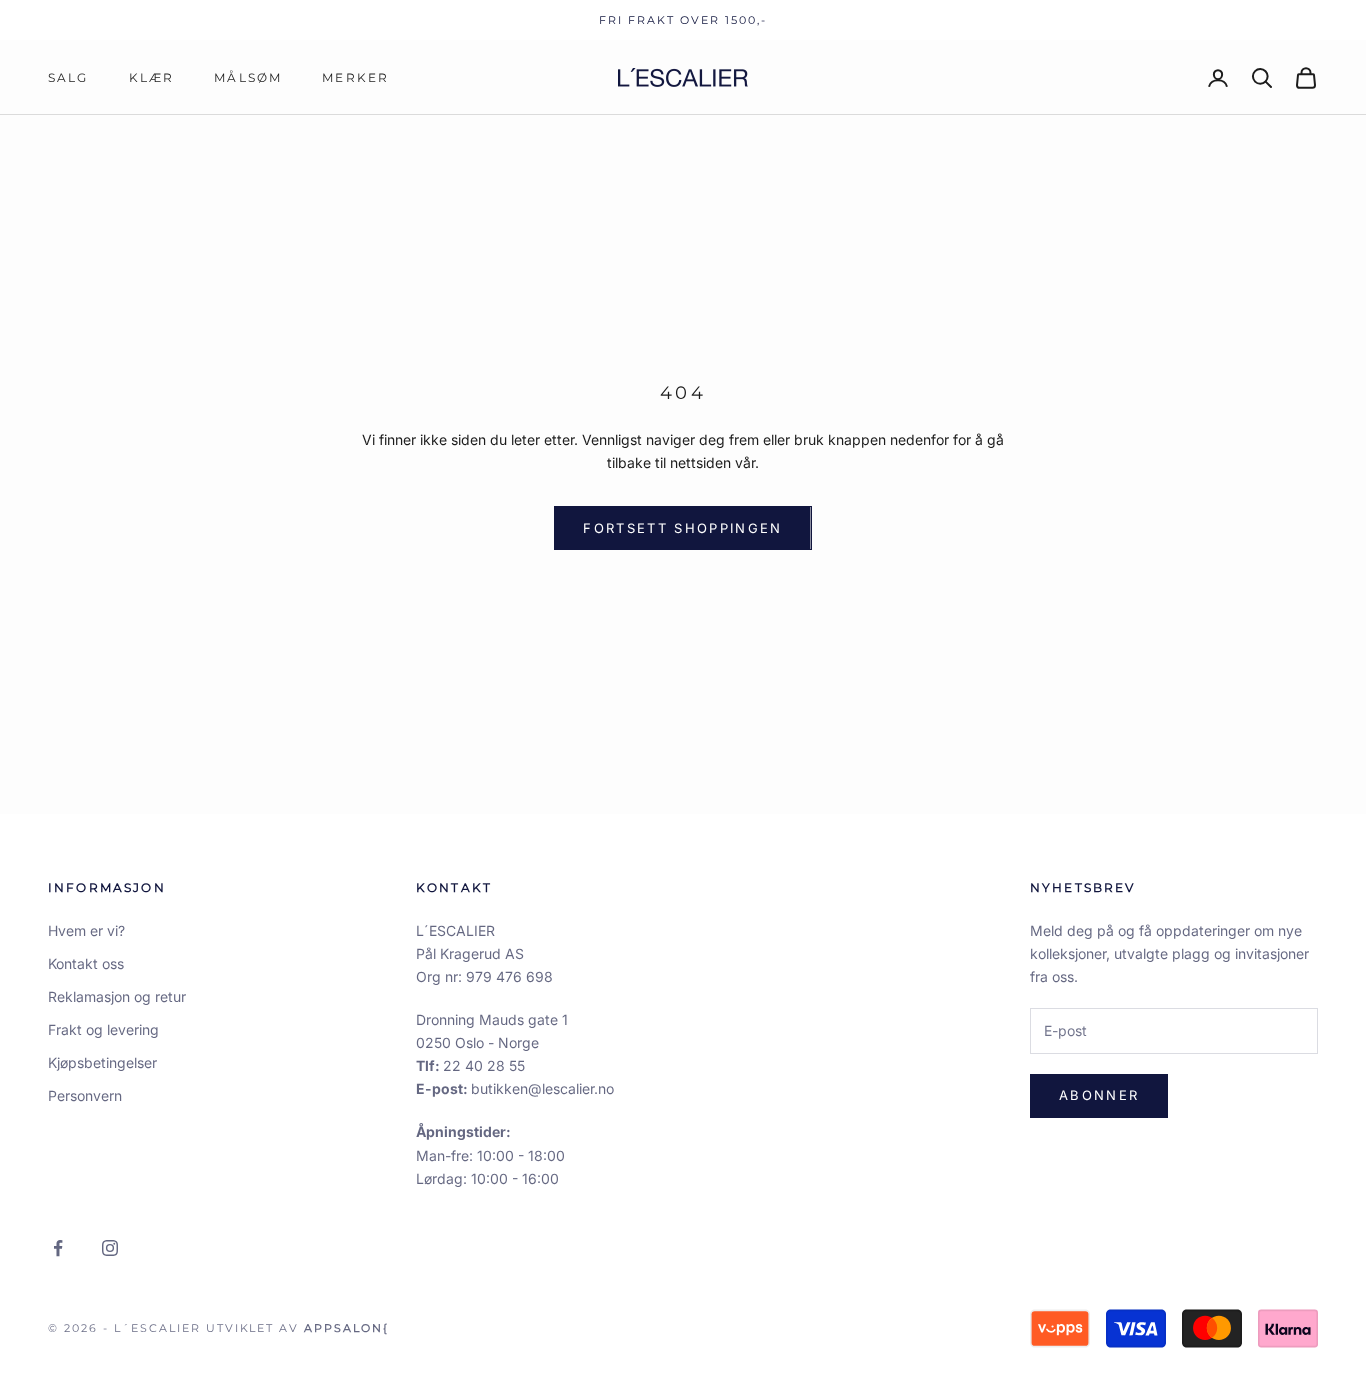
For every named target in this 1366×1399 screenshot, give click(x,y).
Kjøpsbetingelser (102, 1062)
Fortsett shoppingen (682, 528)
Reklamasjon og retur (117, 996)
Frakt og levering (103, 1029)
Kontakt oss (86, 963)
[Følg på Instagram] (110, 1248)
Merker (355, 77)
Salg (68, 77)
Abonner (1099, 1095)
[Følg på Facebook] (58, 1248)
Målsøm (248, 77)
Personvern (85, 1095)
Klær (152, 77)
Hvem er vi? (86, 930)
